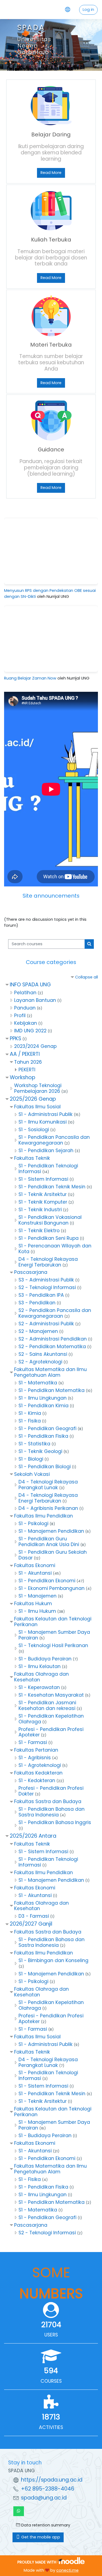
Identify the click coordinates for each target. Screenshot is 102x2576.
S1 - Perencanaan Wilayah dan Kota (55, 1249)
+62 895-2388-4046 (48, 2489)
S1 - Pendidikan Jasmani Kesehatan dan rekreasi (47, 1705)
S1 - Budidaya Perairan (45, 1659)
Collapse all (86, 977)
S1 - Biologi (31, 1459)
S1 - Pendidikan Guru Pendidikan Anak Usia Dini (49, 1542)
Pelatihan (25, 993)
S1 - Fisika (30, 1421)
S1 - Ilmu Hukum (37, 1611)
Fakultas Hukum (33, 1604)
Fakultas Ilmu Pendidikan (44, 1516)
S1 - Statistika (34, 1444)
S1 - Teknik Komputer (43, 1202)
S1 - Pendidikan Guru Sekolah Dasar (53, 1555)
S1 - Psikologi (33, 1523)
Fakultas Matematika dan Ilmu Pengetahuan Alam (50, 1372)
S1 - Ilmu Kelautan (40, 1666)
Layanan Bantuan (35, 1000)
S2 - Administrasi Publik (46, 1324)
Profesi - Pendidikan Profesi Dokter (51, 1791)
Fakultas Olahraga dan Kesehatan (41, 1677)
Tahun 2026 (28, 1062)
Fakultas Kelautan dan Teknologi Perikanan (53, 1622)
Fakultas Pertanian (36, 1750)
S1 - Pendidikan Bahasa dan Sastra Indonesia (52, 1812)
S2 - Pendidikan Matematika (52, 1347)
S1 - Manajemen (38, 1596)
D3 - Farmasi (34, 1916)
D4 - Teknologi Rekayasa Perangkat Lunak (48, 1485)
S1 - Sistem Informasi (43, 1179)
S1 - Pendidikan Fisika (43, 1436)
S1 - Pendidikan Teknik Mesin (52, 1187)
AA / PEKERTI (25, 1054)
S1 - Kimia (30, 1413)
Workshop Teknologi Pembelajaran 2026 (38, 1088)
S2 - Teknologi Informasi (47, 1287)
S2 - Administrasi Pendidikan (53, 1339)
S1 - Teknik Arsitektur (43, 1194)
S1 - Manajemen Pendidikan (51, 1531)
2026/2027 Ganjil (31, 1924)
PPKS (16, 1038)
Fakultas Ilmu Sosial (37, 1107)
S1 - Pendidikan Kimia (44, 1406)
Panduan (25, 1008)
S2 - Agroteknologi (40, 1362)
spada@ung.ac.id (44, 2498)
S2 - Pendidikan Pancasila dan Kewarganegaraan (55, 1313)
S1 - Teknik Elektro (39, 1231)
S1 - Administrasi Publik (46, 1114)
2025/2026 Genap (33, 1099)
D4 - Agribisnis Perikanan (48, 1508)
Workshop (23, 1077)
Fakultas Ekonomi (35, 1565)
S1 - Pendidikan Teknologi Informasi (48, 1169)
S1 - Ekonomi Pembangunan (52, 1588)
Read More (51, 173)
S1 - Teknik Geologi (40, 1451)
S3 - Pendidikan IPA (41, 1295)
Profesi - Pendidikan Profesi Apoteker (51, 1732)
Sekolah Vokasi (32, 1474)
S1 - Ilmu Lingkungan (43, 1398)
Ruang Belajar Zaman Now (30, 678)
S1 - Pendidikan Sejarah (46, 1151)
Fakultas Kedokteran (38, 1773)
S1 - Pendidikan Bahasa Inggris (55, 1822)
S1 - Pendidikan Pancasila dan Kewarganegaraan (54, 1140)
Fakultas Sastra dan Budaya (48, 1801)
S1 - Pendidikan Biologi (45, 1467)
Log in (88, 10)
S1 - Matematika (38, 1383)
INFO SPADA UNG (30, 985)
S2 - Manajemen (38, 1331)
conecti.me (67, 2570)
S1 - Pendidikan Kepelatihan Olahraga (51, 1719)
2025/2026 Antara (33, 1836)
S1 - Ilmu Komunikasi (43, 1122)
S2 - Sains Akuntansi (43, 1354)
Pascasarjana (31, 1272)
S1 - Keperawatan (39, 1687)
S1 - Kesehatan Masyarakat (51, 1695)
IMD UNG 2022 (30, 1031)
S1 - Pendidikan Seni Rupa (49, 1238)
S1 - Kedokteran (37, 1780)
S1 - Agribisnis (35, 1758)
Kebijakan (26, 1023)
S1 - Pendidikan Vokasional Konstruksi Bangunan (50, 1220)
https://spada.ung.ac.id (52, 2480)
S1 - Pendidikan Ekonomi (47, 1581)
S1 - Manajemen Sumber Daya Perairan (54, 1635)
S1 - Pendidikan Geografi (47, 1428)
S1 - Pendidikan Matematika (52, 1390)
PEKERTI (27, 1070)
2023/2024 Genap (35, 1046)
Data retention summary (45, 2525)
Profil (20, 1015)
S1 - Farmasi (33, 1742)
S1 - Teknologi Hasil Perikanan (53, 1645)
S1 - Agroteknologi (40, 1765)
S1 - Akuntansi (35, 1573)
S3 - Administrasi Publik (46, 1280)
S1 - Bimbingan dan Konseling (53, 1960)
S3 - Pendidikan (37, 1303)
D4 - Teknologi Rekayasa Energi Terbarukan (48, 1262)
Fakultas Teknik (32, 1158)
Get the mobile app (40, 2537)
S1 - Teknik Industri (40, 1210)
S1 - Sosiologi (34, 1130)
